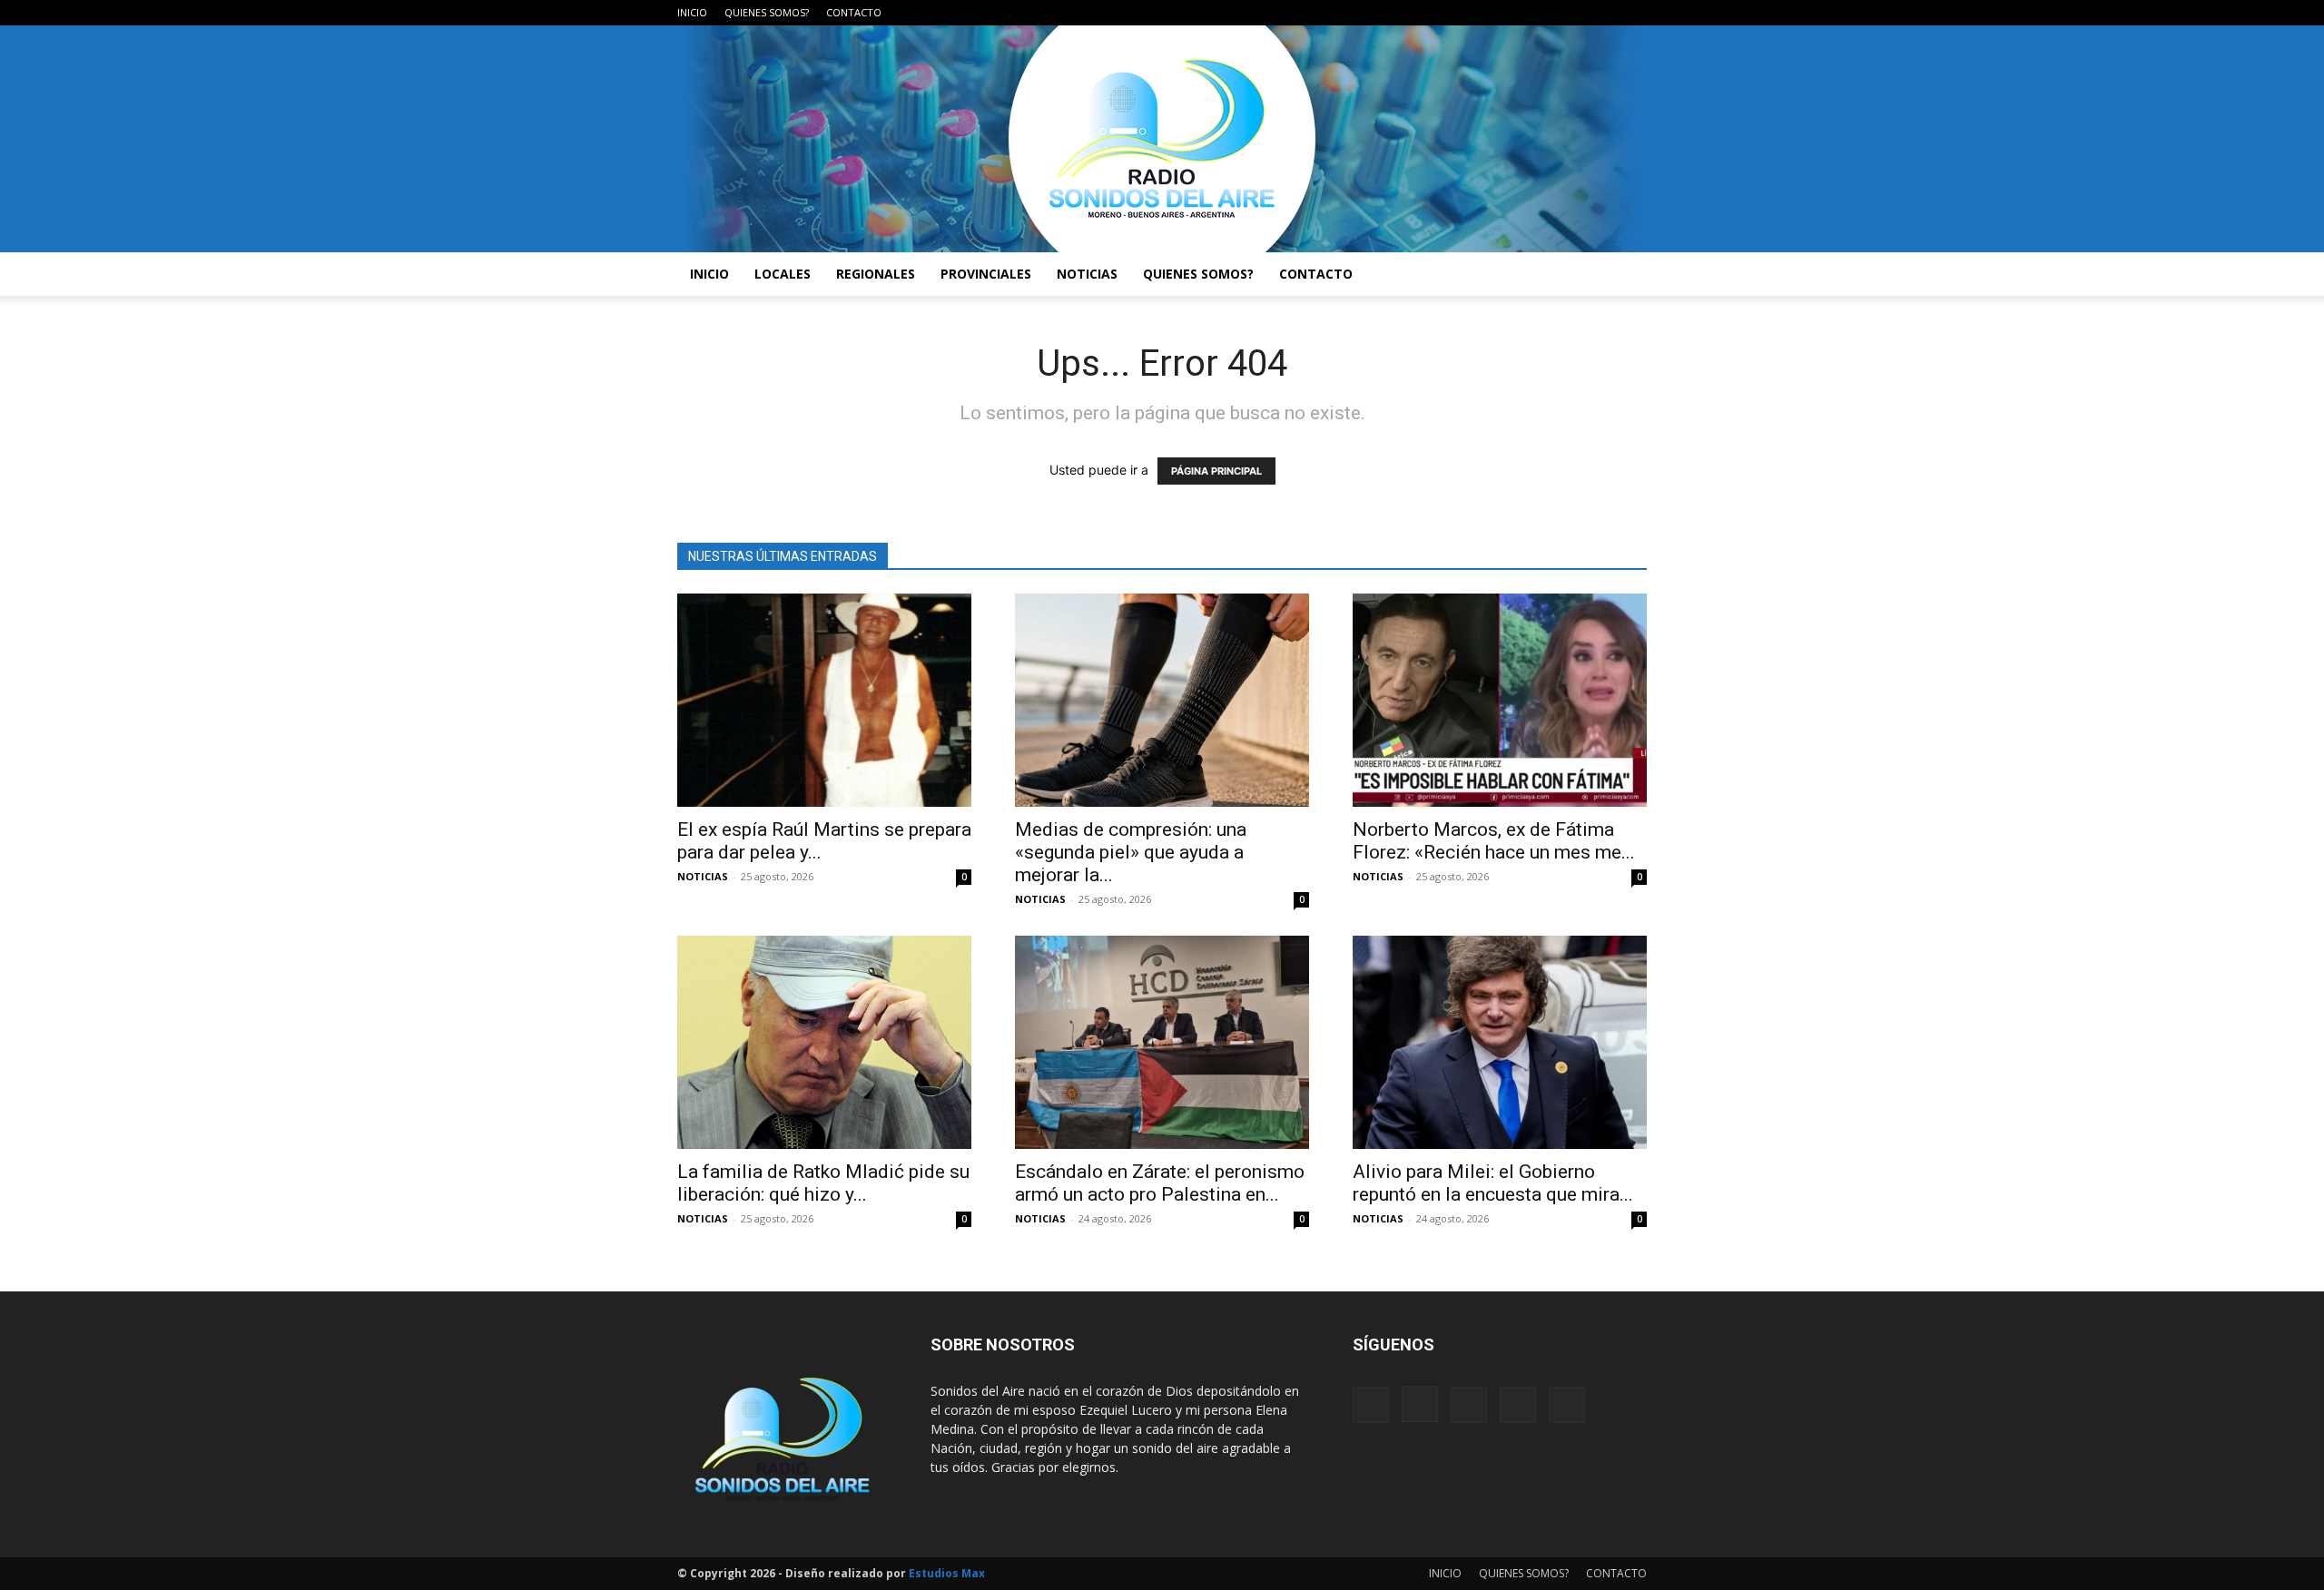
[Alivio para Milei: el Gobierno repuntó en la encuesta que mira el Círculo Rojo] (1500, 1042)
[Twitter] (1603, 13)
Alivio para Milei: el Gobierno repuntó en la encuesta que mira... (1493, 1183)
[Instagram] (1543, 13)
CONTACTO (854, 12)
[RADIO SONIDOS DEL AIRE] (1162, 139)
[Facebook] (1513, 13)
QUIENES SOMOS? (767, 12)
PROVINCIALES (986, 274)
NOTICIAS (1087, 274)
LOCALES (783, 274)
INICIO (692, 12)
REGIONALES (876, 274)
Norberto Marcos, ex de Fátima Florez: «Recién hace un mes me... (1494, 841)
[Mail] (1573, 13)
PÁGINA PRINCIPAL (1216, 471)
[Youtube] (1633, 13)
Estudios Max (947, 1573)
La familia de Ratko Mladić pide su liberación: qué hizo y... (823, 1183)
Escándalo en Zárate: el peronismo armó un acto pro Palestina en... (1160, 1183)
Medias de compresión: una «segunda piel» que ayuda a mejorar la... (1131, 852)
